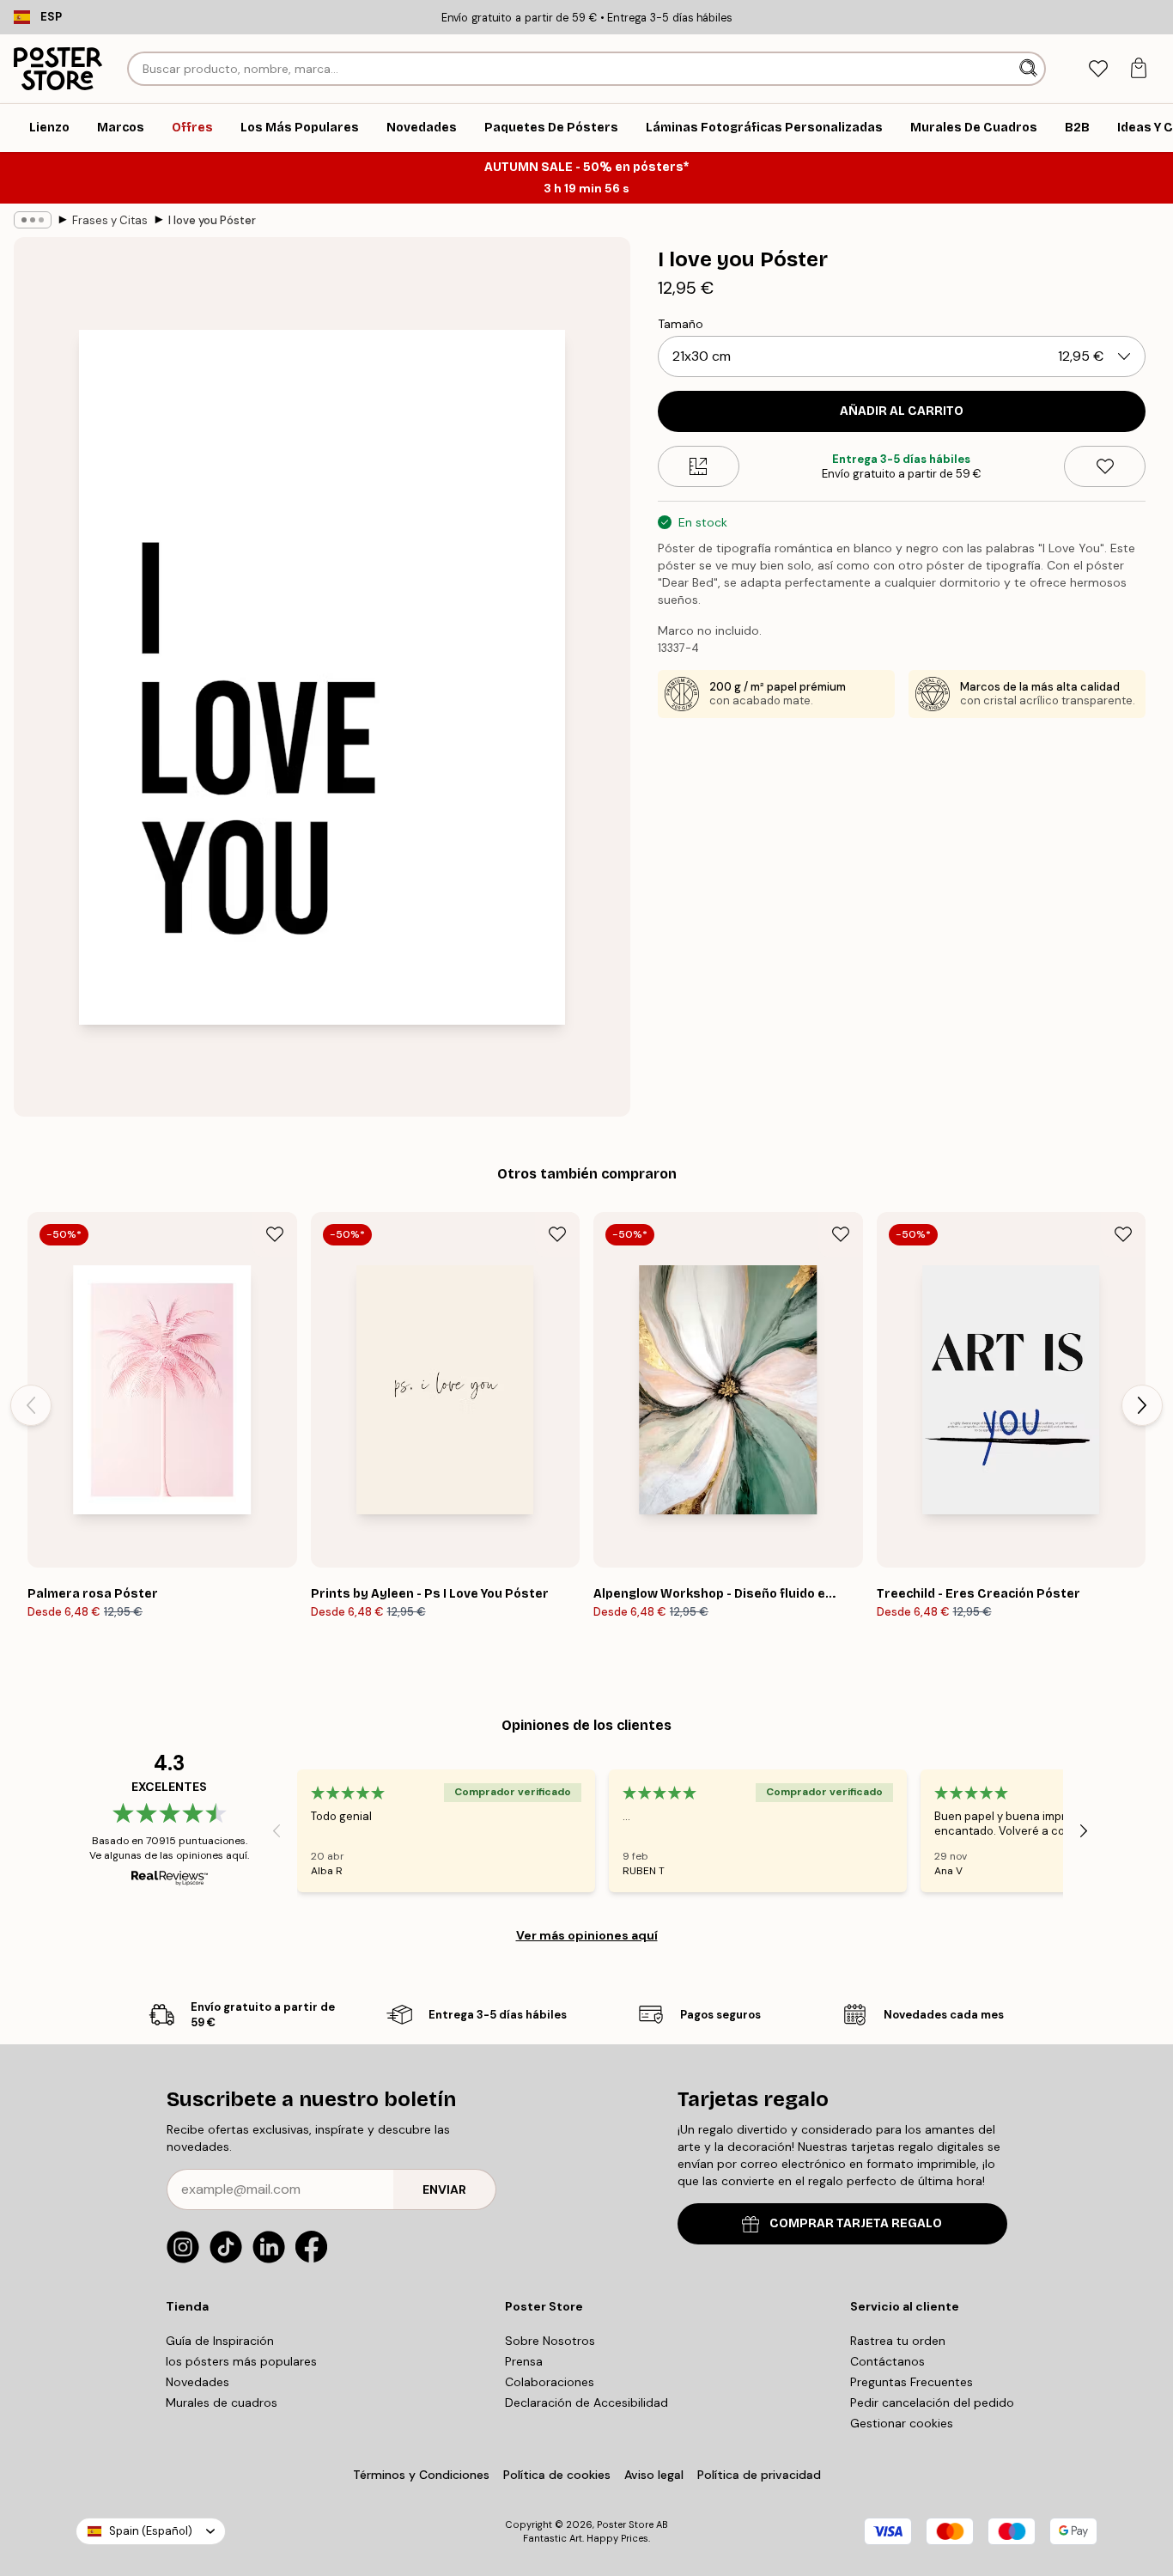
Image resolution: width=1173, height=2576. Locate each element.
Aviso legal (654, 2475)
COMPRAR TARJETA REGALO (856, 2223)
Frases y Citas (110, 220)
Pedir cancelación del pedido (932, 2402)
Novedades (198, 2382)
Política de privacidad (759, 2475)
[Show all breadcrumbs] (33, 220)
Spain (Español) (151, 2531)
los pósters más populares (241, 2361)
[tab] (1098, 69)
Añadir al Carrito (902, 411)
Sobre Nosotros (550, 2341)
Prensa (524, 2361)
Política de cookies (557, 2475)
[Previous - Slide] (31, 1405)
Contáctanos (887, 2361)
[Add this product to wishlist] (1105, 466)
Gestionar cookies (902, 2423)
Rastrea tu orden (898, 2341)
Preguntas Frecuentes (912, 2382)
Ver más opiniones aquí (587, 1935)
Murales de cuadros (222, 2402)
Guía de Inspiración (220, 2341)
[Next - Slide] (1142, 1405)
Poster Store (625, 2524)
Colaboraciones (550, 2382)
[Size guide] (699, 466)
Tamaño (681, 324)
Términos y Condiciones (421, 2475)
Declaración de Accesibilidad (586, 2402)
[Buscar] (1030, 69)
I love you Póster (212, 220)
